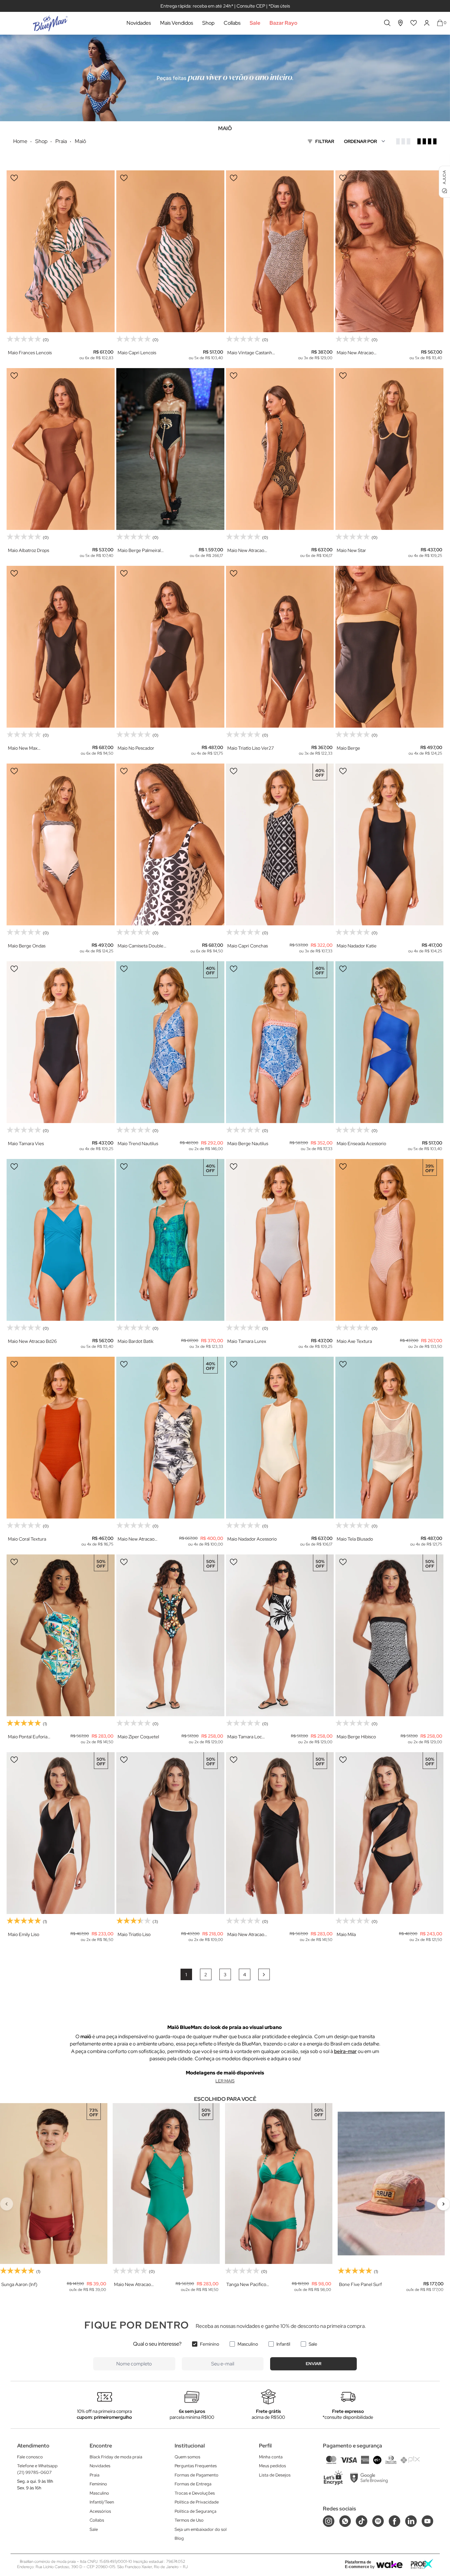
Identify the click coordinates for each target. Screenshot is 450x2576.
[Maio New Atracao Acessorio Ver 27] (389, 251)
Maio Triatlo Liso (134, 1934)
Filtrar (325, 141)
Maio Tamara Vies (26, 1143)
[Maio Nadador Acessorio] (280, 1438)
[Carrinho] (440, 23)
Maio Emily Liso (24, 1934)
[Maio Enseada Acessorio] (389, 1042)
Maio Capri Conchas (248, 946)
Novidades (139, 23)
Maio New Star (351, 550)
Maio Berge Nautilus (248, 1143)
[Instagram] (329, 2521)
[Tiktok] (362, 2521)
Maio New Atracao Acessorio (246, 1935)
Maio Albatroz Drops (28, 550)
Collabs (232, 23)
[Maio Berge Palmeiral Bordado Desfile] (170, 449)
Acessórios (100, 2511)
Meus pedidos (272, 2466)
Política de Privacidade (197, 2502)
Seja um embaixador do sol (201, 2529)
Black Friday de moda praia (116, 2457)
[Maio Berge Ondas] (61, 844)
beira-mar (345, 2051)
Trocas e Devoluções (195, 2493)
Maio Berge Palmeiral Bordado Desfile (139, 550)
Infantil (283, 2344)
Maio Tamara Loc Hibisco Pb (245, 1737)
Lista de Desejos (275, 2475)
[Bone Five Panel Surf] (391, 2184)
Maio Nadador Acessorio (252, 1539)
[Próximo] (443, 2204)
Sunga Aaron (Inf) (19, 2285)
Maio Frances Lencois (30, 353)
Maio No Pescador (136, 748)
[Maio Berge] (389, 647)
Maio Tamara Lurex (247, 1341)
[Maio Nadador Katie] (389, 844)
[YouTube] (427, 2521)
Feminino (210, 2344)
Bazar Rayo (283, 23)
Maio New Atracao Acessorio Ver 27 (355, 353)
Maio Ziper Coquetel (138, 1737)
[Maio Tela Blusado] (389, 1438)
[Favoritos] (414, 23)
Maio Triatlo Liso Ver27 (251, 748)
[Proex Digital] (422, 2564)
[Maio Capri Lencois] (170, 251)
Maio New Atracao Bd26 (32, 1341)
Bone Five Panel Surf (360, 2285)
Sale (255, 23)
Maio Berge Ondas (27, 946)
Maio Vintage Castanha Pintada (251, 353)
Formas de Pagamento (197, 2475)
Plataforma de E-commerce (358, 2564)
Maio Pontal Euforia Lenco (28, 1737)
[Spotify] (378, 2521)
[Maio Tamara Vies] (61, 1042)
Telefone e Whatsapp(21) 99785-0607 (37, 2469)
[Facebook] (394, 2521)
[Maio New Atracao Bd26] (61, 1240)
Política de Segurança (196, 2511)
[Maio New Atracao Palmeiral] (280, 449)
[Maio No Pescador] (170, 647)
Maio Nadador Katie (357, 946)
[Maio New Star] (389, 449)
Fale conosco (30, 2457)
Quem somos (187, 2457)
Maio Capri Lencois (137, 353)
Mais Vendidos (177, 23)
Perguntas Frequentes (196, 2466)
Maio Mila (346, 1934)
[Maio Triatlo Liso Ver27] (280, 647)
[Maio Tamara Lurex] (280, 1240)
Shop (208, 23)
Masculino (248, 2344)
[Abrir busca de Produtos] (387, 23)
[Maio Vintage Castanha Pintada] (280, 251)
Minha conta (271, 2457)
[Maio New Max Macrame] (61, 647)
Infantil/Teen (102, 2502)
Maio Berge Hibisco (356, 1737)
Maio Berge (348, 748)
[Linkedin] (411, 2521)
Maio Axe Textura (354, 1341)
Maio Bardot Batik (136, 1341)
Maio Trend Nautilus (138, 1143)
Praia (95, 2475)
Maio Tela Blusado (355, 1539)
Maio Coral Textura (27, 1539)
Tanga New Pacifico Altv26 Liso (246, 2285)
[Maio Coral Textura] (61, 1438)
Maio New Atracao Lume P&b (136, 1539)
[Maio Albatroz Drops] (61, 449)
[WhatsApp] (345, 2521)
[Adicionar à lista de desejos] (14, 178)
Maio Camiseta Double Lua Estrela (141, 946)
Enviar (314, 2364)
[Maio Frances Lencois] (61, 251)
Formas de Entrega (193, 2484)
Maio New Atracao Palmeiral (246, 550)
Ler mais (225, 2081)
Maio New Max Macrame (23, 748)
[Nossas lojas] (401, 23)
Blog (179, 2538)
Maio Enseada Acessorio (361, 1143)
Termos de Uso (189, 2520)
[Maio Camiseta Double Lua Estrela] (170, 844)
